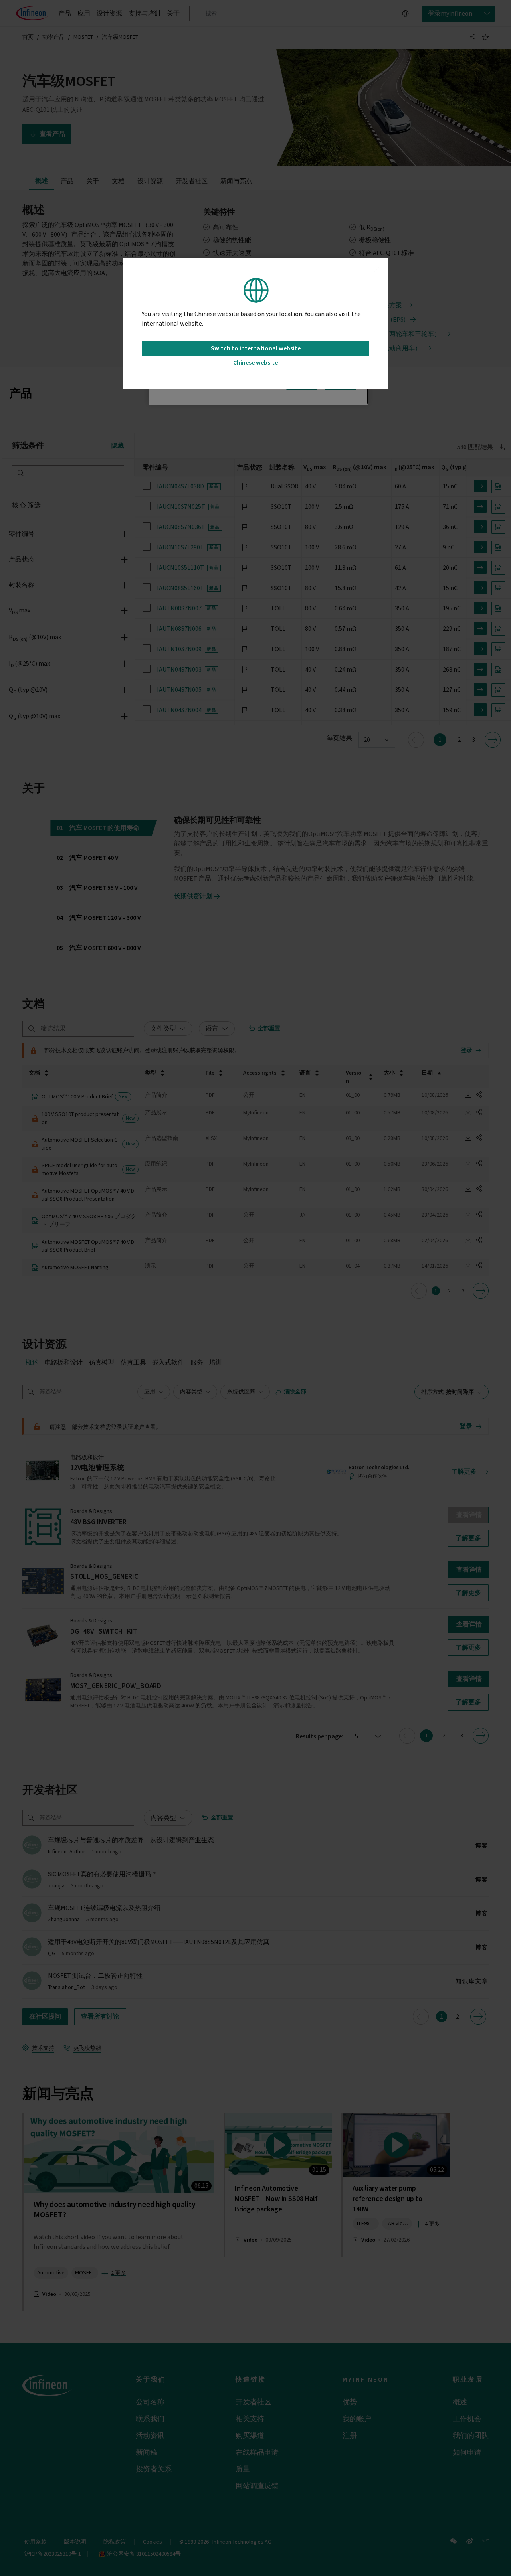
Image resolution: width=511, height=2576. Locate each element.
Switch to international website (256, 348)
